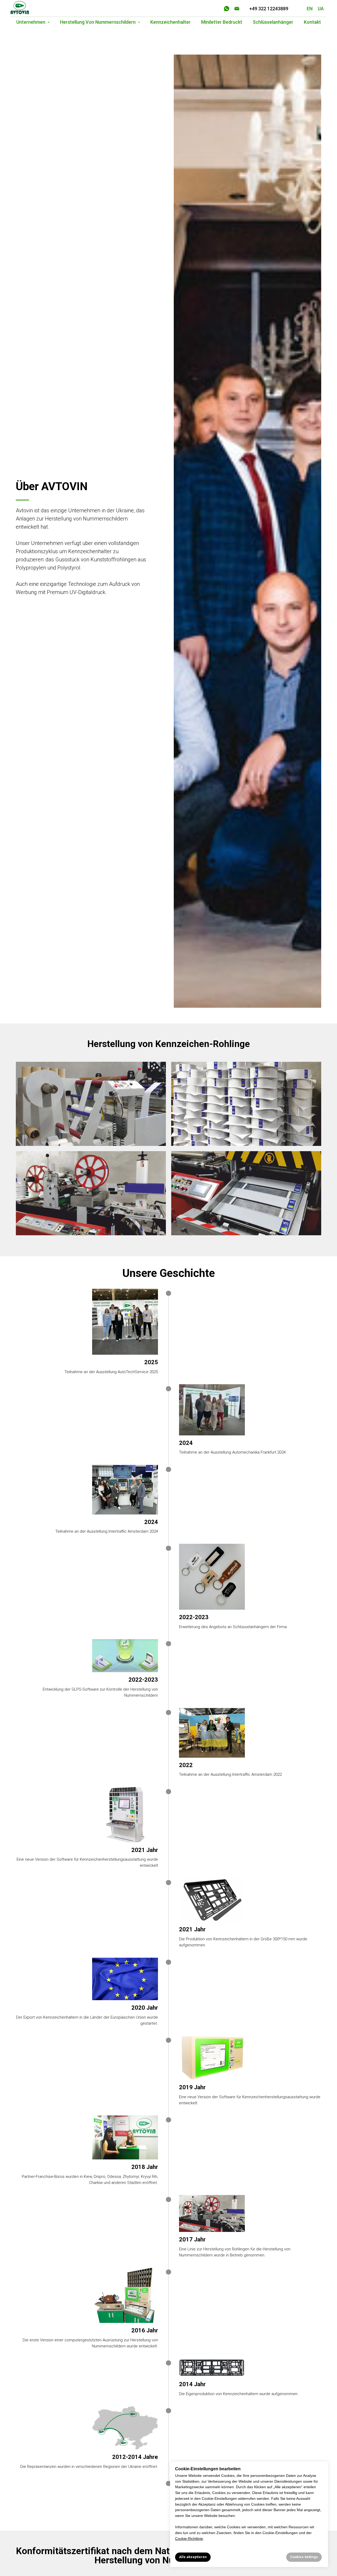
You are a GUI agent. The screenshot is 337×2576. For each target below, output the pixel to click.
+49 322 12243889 (269, 9)
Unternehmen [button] (31, 22)
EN (310, 9)
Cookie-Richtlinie (189, 2539)
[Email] (237, 9)
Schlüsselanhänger (273, 22)
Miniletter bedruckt (222, 22)
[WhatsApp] (227, 9)
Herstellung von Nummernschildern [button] (98, 22)
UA (321, 9)
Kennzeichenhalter (170, 22)
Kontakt (312, 22)
